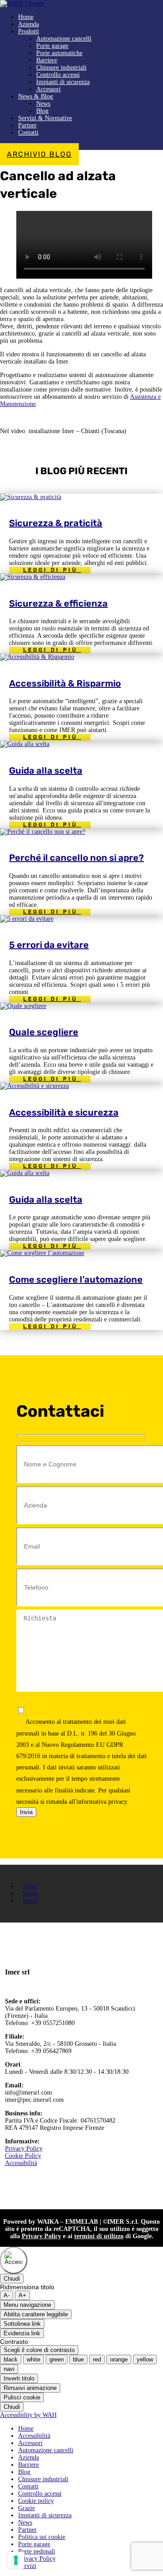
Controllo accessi (58, 75)
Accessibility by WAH (28, 2415)
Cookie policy (36, 2501)
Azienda (29, 24)
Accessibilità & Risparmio (65, 683)
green (57, 2359)
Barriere (47, 60)
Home (26, 17)
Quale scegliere (44, 1032)
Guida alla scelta (46, 770)
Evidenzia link (22, 2333)
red (97, 2359)
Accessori (48, 89)
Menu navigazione (27, 2305)
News (43, 104)
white (34, 2359)
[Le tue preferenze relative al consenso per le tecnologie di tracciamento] (16, 2560)
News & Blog (36, 96)
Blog (42, 111)
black (11, 2359)
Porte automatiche (59, 53)
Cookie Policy (23, 2156)
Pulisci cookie (22, 2397)
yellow (145, 2359)
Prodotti (29, 31)
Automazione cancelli (64, 39)
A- (7, 2295)
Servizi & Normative (45, 118)
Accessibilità (21, 2163)
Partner (27, 125)
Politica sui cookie (42, 2537)
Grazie (26, 2508)
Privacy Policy (24, 2149)
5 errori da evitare (49, 945)
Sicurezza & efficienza (58, 603)
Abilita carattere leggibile (36, 2314)
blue (78, 2359)
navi (9, 2369)
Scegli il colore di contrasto (39, 2350)
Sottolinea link (22, 2324)
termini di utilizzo (99, 2236)
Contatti (28, 133)
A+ (22, 2295)
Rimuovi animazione (30, 2388)
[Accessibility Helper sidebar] (14, 2260)
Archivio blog (39, 154)
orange (119, 2359)
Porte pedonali (37, 2551)
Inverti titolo (19, 2378)
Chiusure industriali (61, 68)
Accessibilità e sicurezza (64, 1112)
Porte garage (52, 46)
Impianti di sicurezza (63, 82)
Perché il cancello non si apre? (77, 858)
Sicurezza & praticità (56, 523)
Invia (26, 1812)
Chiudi (12, 2279)
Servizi (27, 2566)
